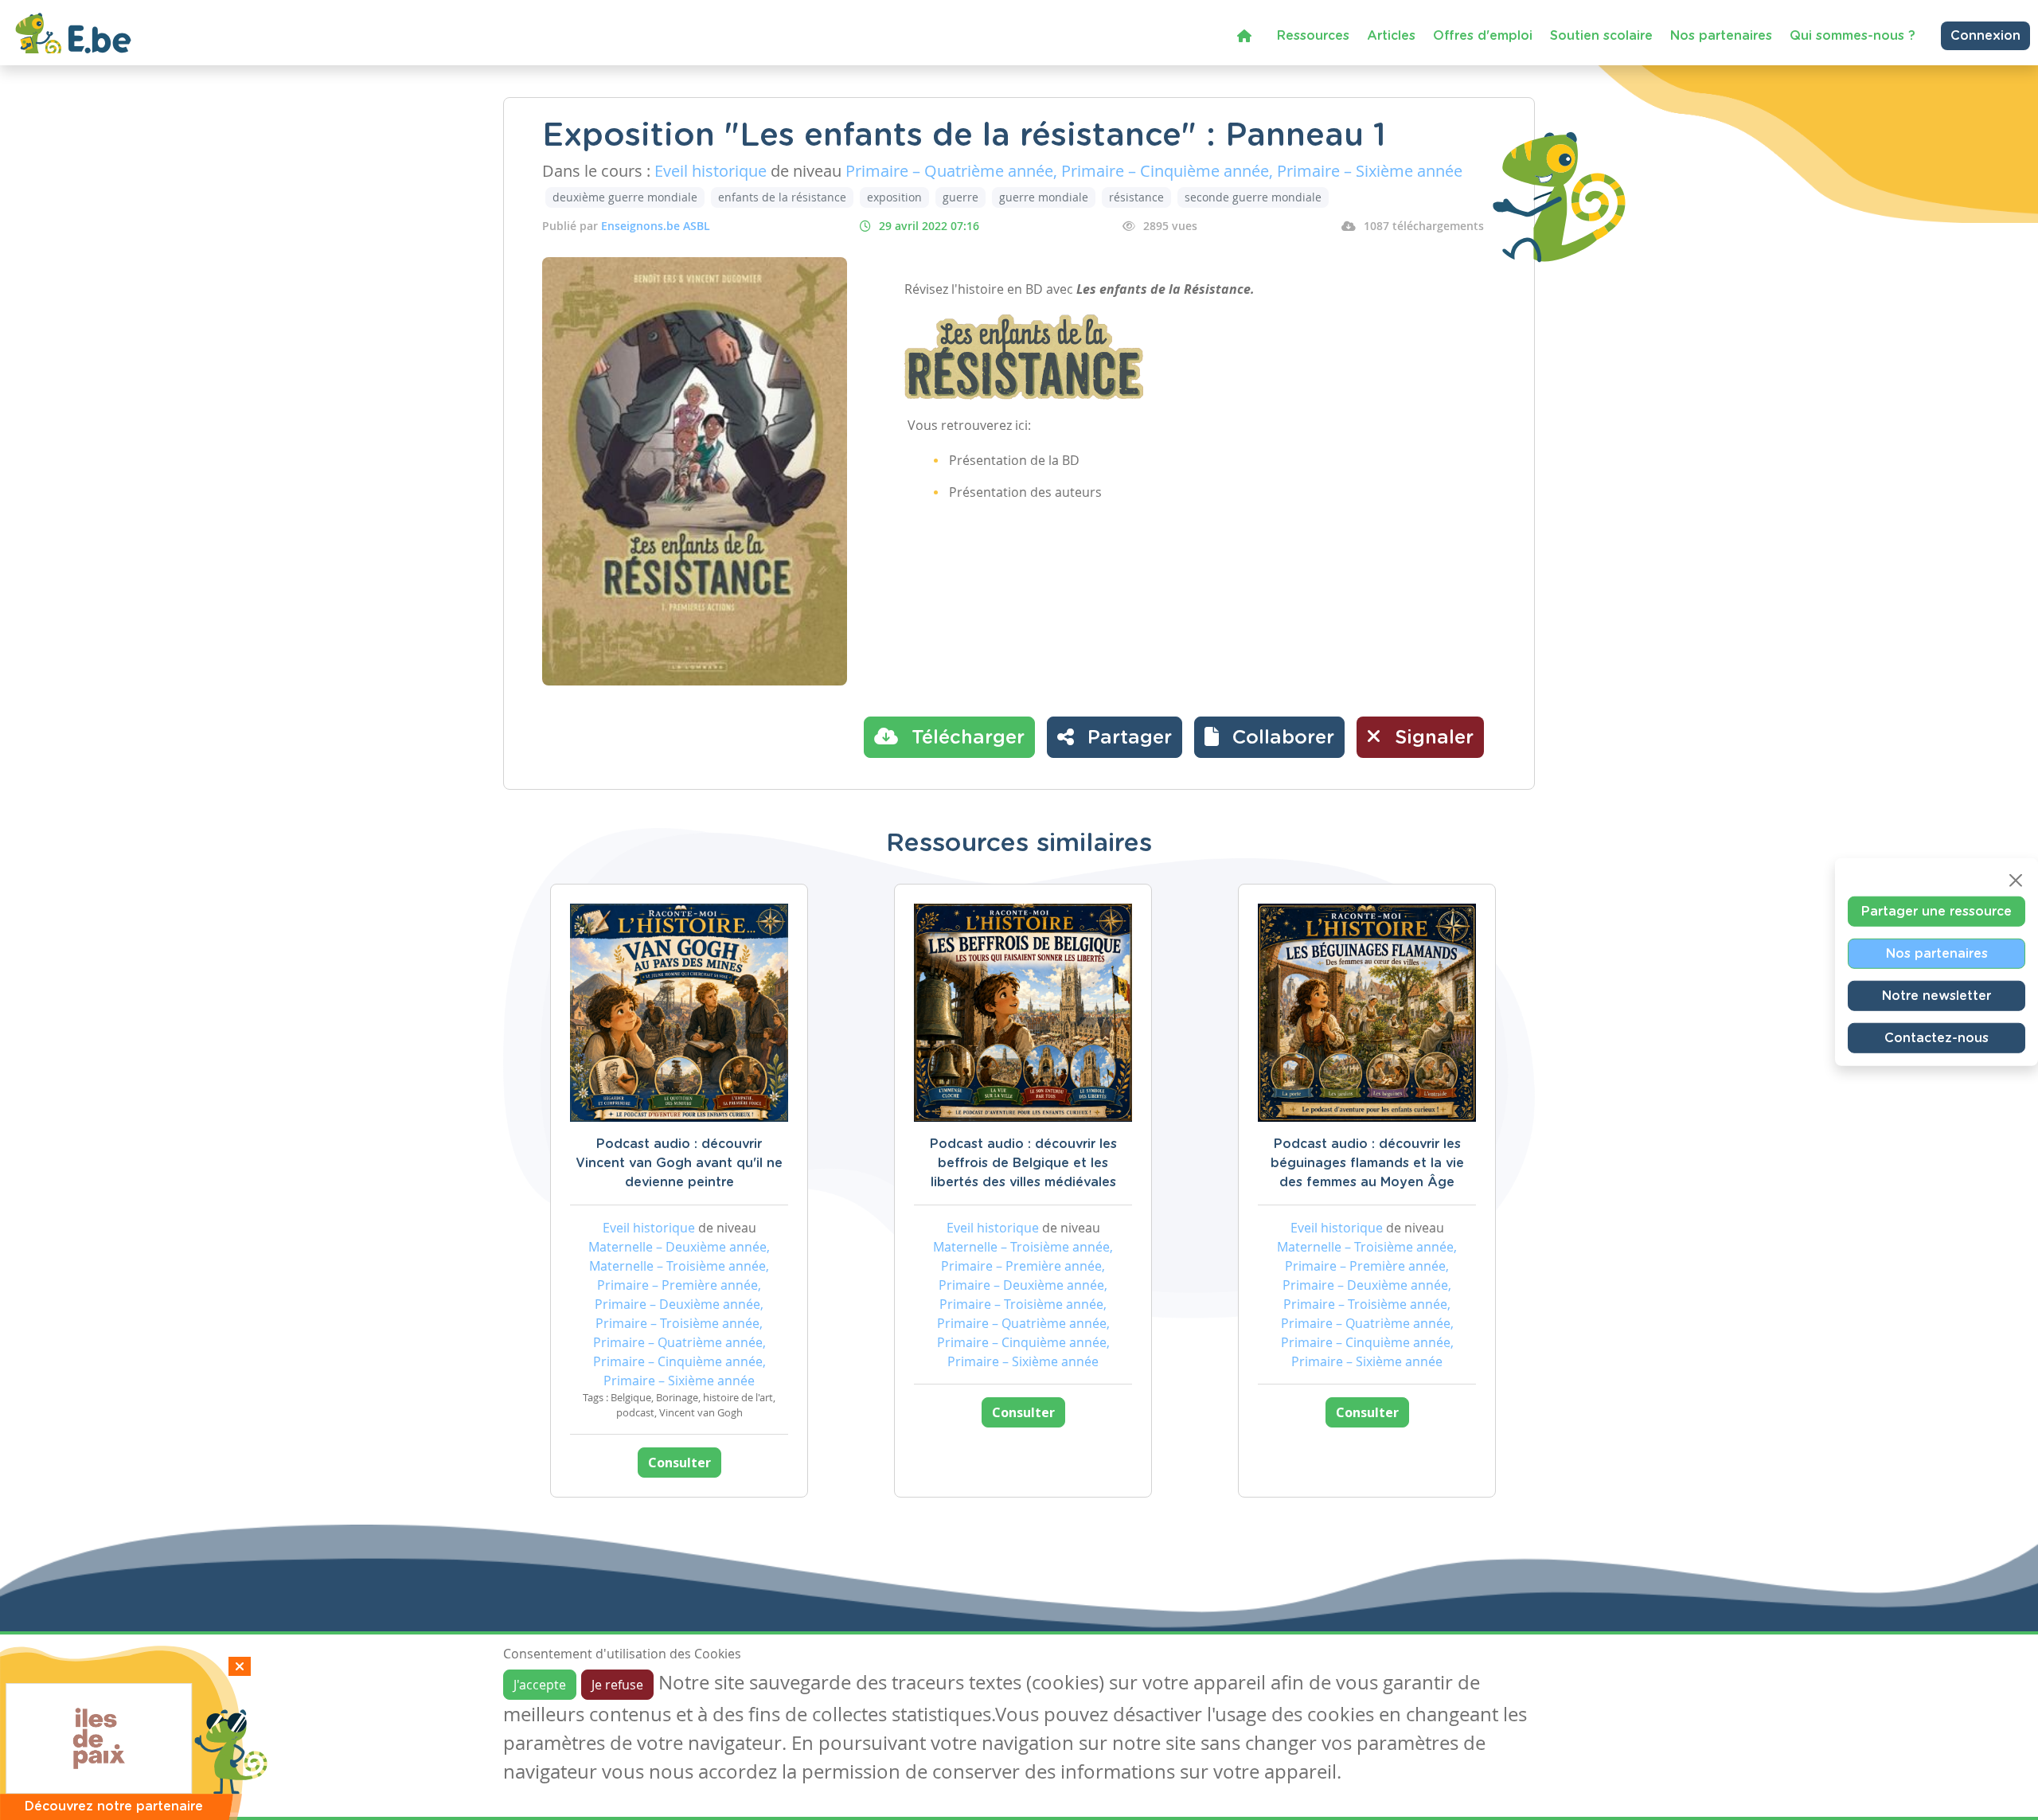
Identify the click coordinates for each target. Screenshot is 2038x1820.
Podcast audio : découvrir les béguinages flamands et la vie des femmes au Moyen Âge (1367, 1163)
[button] (1269, 737)
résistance (1136, 197)
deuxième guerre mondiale (625, 197)
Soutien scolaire (1601, 36)
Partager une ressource (1936, 912)
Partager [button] (1127, 738)
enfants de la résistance (782, 197)
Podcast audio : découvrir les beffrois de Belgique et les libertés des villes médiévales (1023, 1163)
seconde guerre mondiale (1253, 197)
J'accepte (540, 1685)
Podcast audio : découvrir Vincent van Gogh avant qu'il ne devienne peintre (679, 1163)
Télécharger (965, 738)
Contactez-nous (1936, 1038)
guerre (960, 197)
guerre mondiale (1044, 197)
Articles (1391, 36)
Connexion (1985, 36)
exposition (894, 197)
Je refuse (617, 1685)
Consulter (679, 1463)
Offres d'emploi (1483, 36)
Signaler (1431, 738)
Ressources (1313, 36)
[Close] (2016, 881)
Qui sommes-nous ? (1853, 36)
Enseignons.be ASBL (656, 226)
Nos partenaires (1721, 36)
